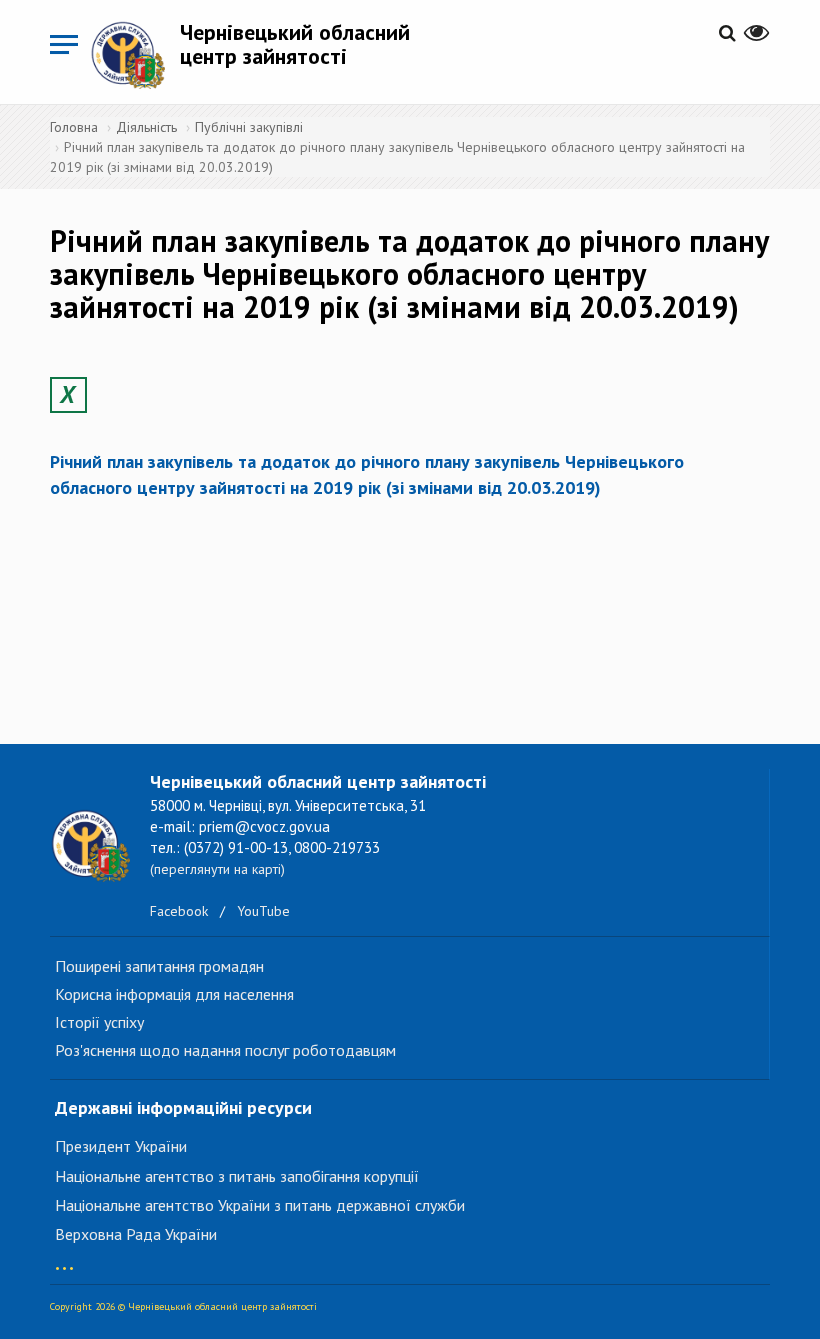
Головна (74, 127)
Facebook (179, 911)
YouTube (263, 911)
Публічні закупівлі (249, 127)
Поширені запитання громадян (159, 966)
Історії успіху (99, 1022)
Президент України (121, 1146)
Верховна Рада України (136, 1234)
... (64, 1258)
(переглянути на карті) (217, 869)
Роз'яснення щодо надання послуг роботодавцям (225, 1050)
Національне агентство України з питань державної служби (260, 1205)
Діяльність (146, 127)
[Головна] (135, 54)
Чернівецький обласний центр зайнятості (295, 44)
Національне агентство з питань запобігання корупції (237, 1176)
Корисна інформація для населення (174, 994)
